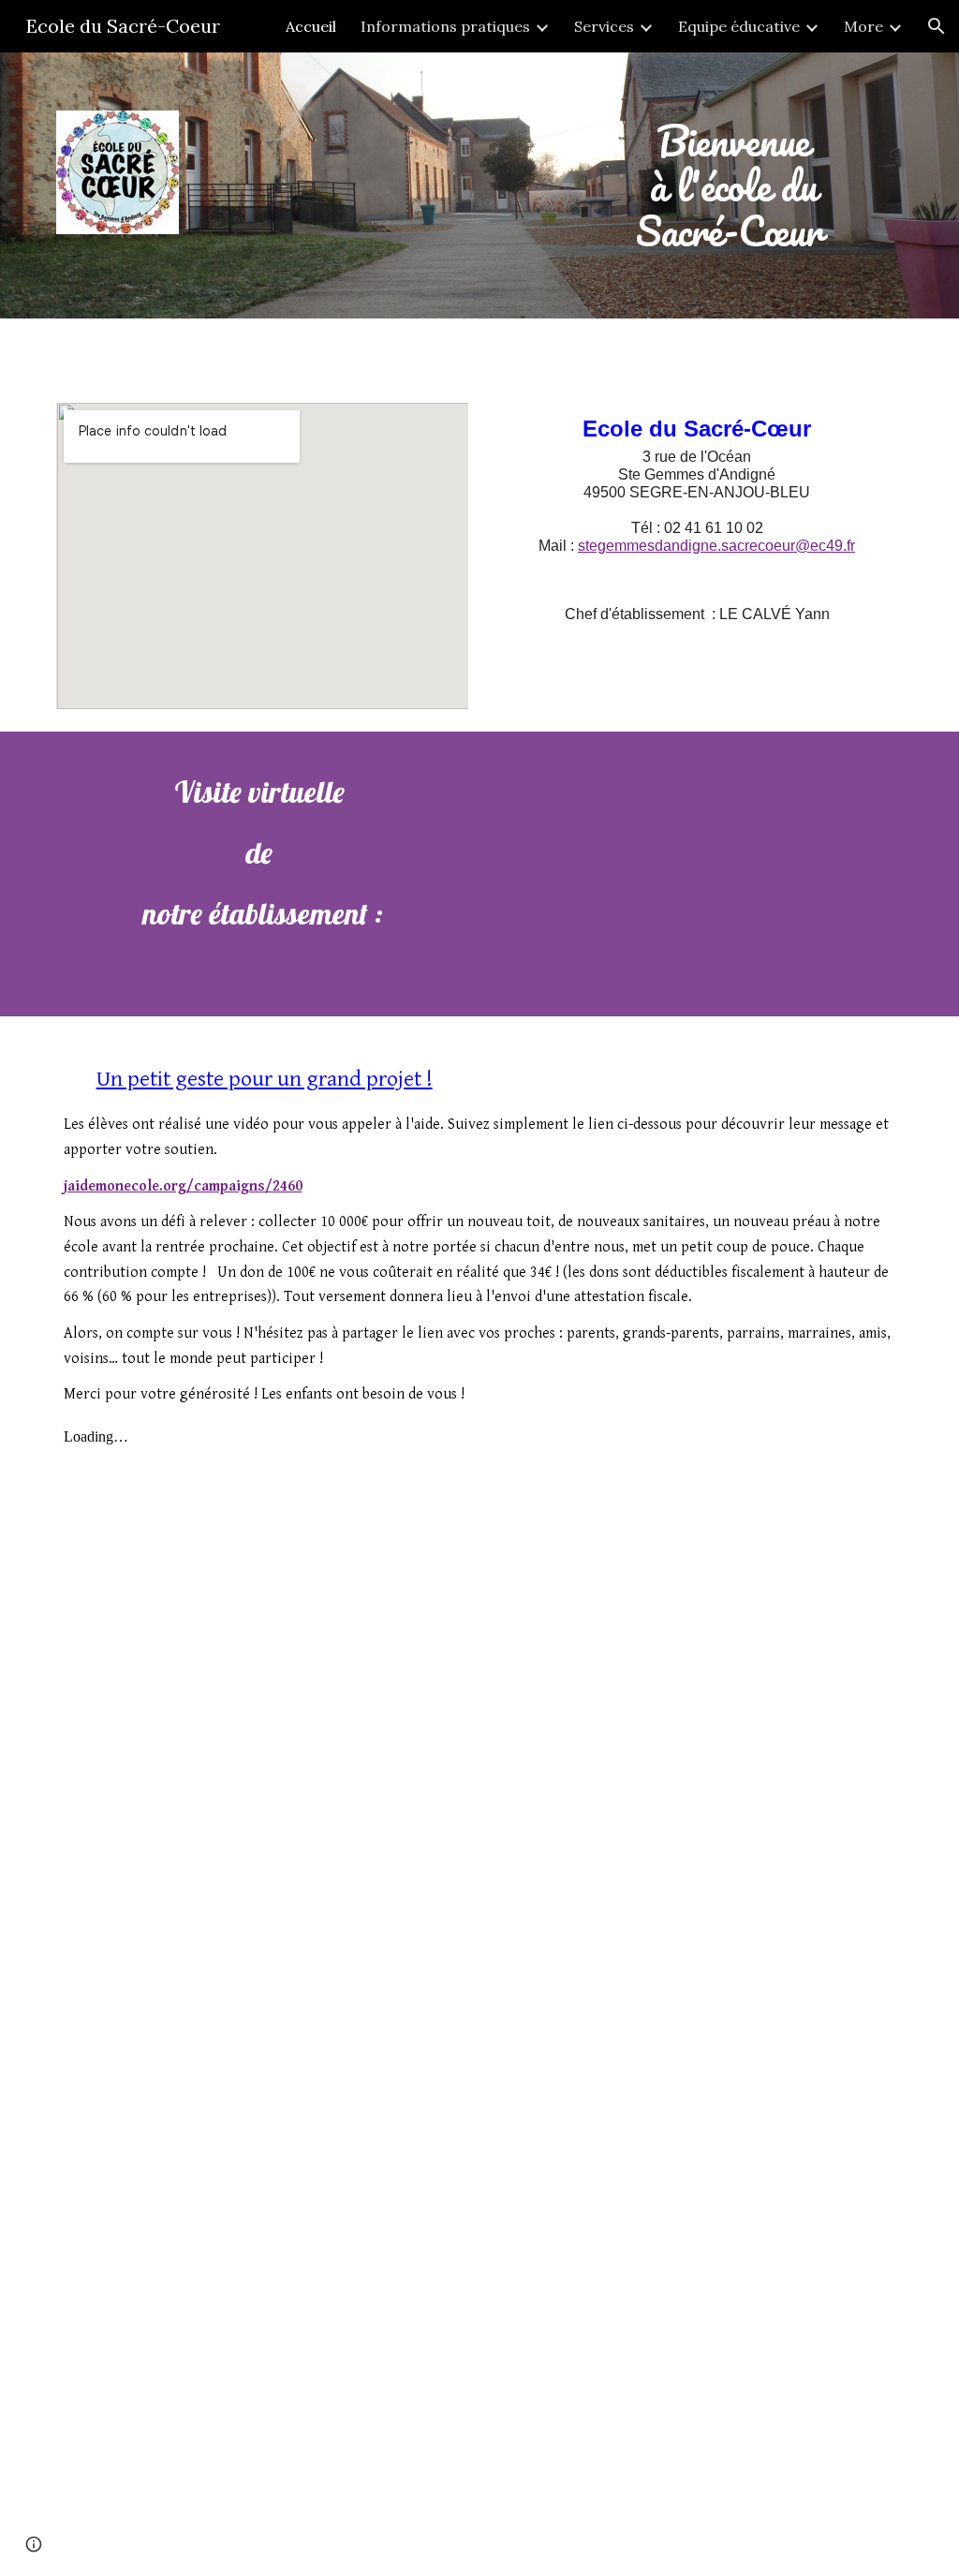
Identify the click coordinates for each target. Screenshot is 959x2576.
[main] (733, 185)
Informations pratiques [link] (445, 26)
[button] (937, 26)
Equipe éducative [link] (739, 26)
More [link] (863, 26)
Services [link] (604, 26)
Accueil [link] (311, 26)
